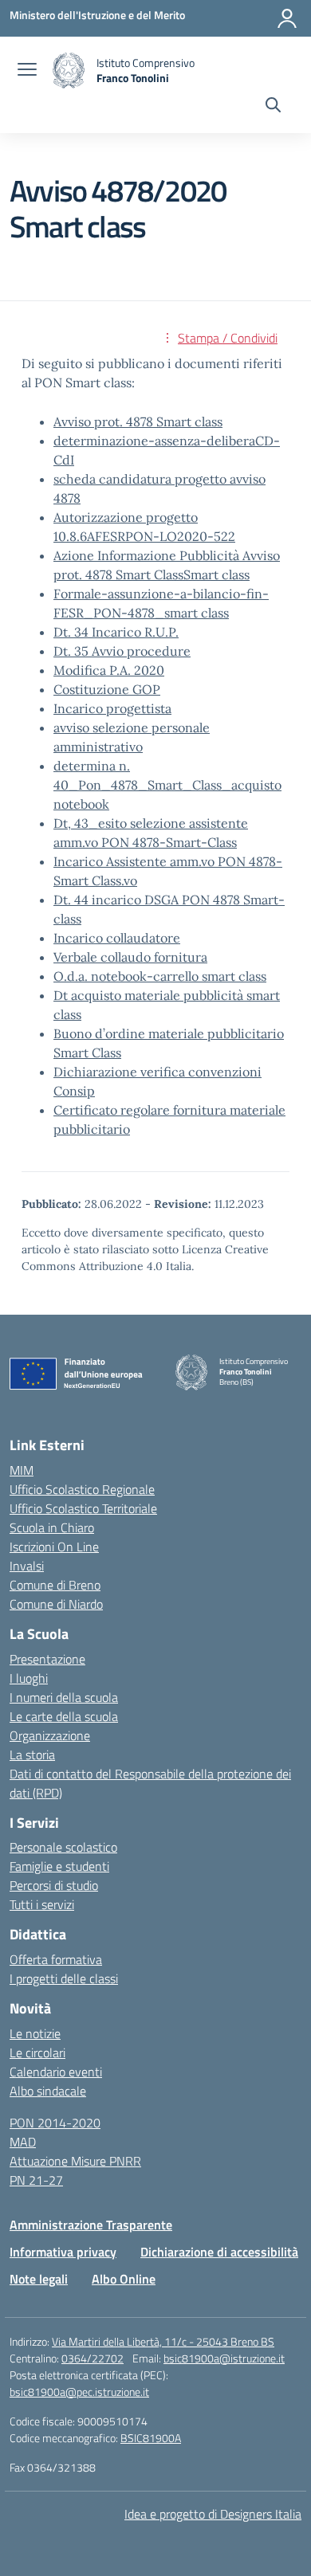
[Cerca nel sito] (273, 107)
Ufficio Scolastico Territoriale (83, 1508)
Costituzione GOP (107, 689)
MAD (23, 2142)
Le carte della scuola (64, 1716)
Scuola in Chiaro (52, 1527)
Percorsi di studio (54, 1885)
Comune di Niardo (56, 1604)
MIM (22, 1470)
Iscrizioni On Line (54, 1547)
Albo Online (124, 2279)
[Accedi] (287, 18)
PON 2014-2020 (55, 2123)
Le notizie (35, 2033)
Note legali (39, 2279)
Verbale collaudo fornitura (130, 957)
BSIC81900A (151, 2438)
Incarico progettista (112, 708)
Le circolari (37, 2053)
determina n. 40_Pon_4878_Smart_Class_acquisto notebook (167, 785)
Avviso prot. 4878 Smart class (138, 421)
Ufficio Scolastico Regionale (82, 1489)
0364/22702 (93, 2358)
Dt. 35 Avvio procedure (122, 651)
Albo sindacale (48, 2091)
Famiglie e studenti (59, 1866)
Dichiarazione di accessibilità (219, 2252)
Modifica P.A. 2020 (109, 670)
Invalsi (27, 1566)
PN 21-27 (36, 2180)
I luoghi (29, 1678)
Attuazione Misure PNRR (75, 2161)
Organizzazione (50, 1735)
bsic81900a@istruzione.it (224, 2358)
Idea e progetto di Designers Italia (213, 2514)
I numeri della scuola (64, 1697)
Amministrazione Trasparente (91, 2225)
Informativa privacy (63, 2252)
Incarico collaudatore (117, 938)
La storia (32, 1755)
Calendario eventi (56, 2072)
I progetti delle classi (64, 1978)
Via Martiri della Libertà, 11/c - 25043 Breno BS (163, 2341)
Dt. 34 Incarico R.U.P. (116, 632)
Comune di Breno (55, 1585)
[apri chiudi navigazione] (27, 71)
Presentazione (47, 1659)
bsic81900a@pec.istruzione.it (79, 2392)
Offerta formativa (56, 1959)
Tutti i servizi (42, 1904)
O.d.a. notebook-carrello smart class (160, 976)
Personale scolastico (63, 1847)
